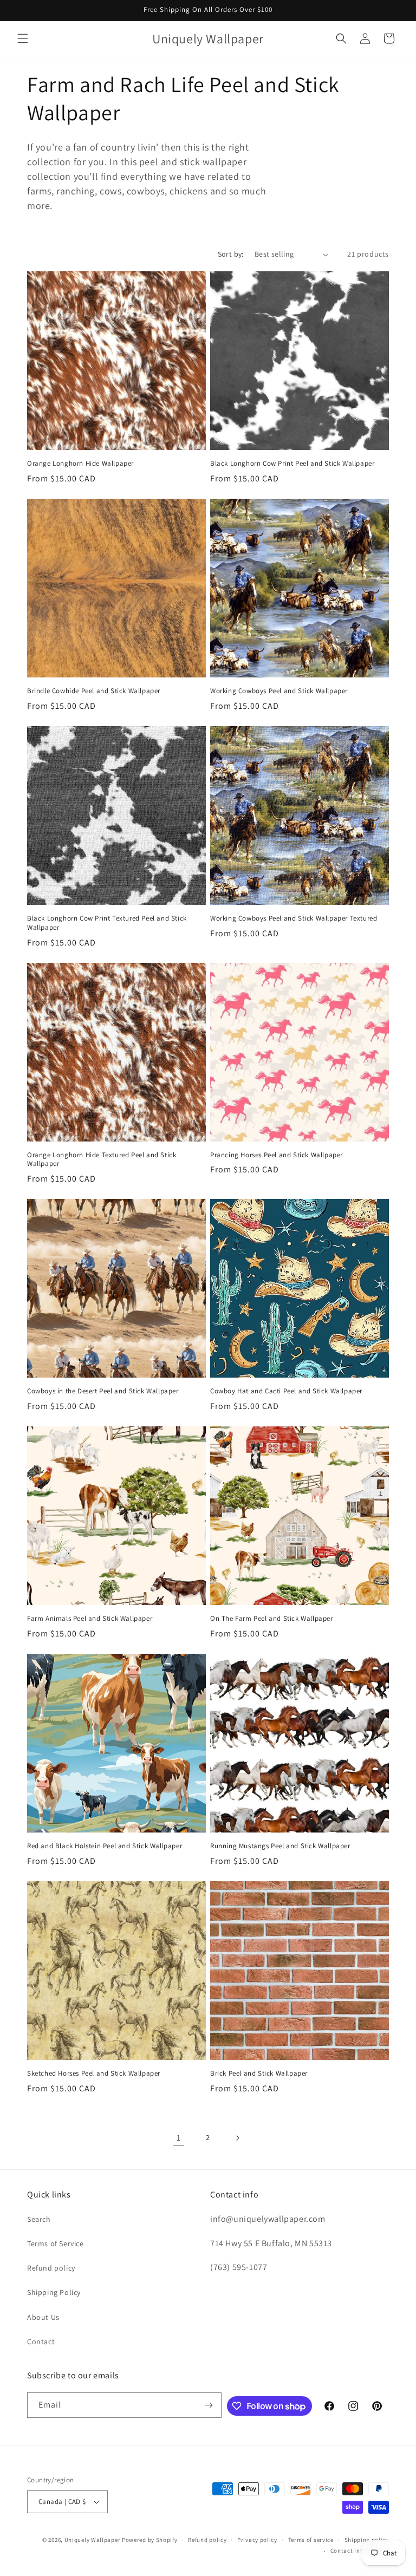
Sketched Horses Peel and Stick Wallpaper (94, 2073)
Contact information (360, 2551)
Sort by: (231, 254)
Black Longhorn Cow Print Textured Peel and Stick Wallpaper (107, 923)
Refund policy (51, 2268)
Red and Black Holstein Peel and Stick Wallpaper (105, 1846)
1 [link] (179, 2138)
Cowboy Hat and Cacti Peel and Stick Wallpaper (286, 1391)
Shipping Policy (54, 2292)
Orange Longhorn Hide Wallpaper (80, 464)
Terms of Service (56, 2244)
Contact (41, 2342)
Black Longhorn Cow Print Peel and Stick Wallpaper (292, 464)
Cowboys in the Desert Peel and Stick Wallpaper (103, 1391)
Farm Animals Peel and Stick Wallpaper (90, 1619)
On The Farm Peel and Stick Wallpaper (272, 1619)
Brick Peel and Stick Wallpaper (259, 2073)
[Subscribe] (209, 2405)
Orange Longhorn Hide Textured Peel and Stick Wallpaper (102, 1160)
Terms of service (311, 2540)
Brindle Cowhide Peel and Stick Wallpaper (94, 691)
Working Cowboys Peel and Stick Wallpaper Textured (294, 918)
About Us (43, 2317)
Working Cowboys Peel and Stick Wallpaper (279, 691)
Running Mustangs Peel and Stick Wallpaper (280, 1846)
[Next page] (237, 2138)
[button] (23, 38)
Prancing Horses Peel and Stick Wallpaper (277, 1155)
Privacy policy (257, 2540)
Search (39, 2219)
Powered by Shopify (150, 2540)
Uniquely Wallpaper (93, 2540)
